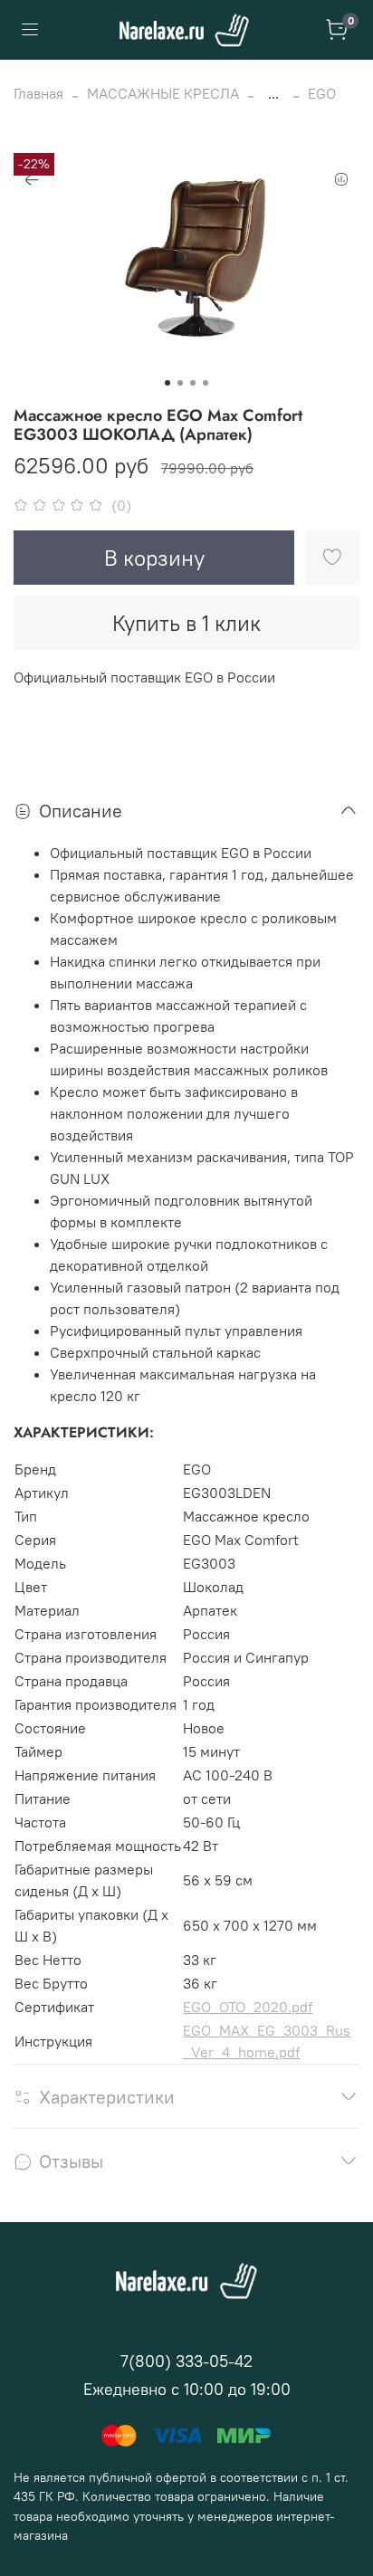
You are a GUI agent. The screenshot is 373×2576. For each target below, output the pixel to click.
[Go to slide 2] (180, 383)
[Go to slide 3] (193, 383)
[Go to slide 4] (206, 383)
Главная (38, 93)
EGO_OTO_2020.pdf (248, 2007)
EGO (322, 93)
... (273, 93)
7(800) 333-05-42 (186, 2361)
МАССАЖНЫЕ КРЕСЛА (163, 93)
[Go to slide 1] (167, 383)
